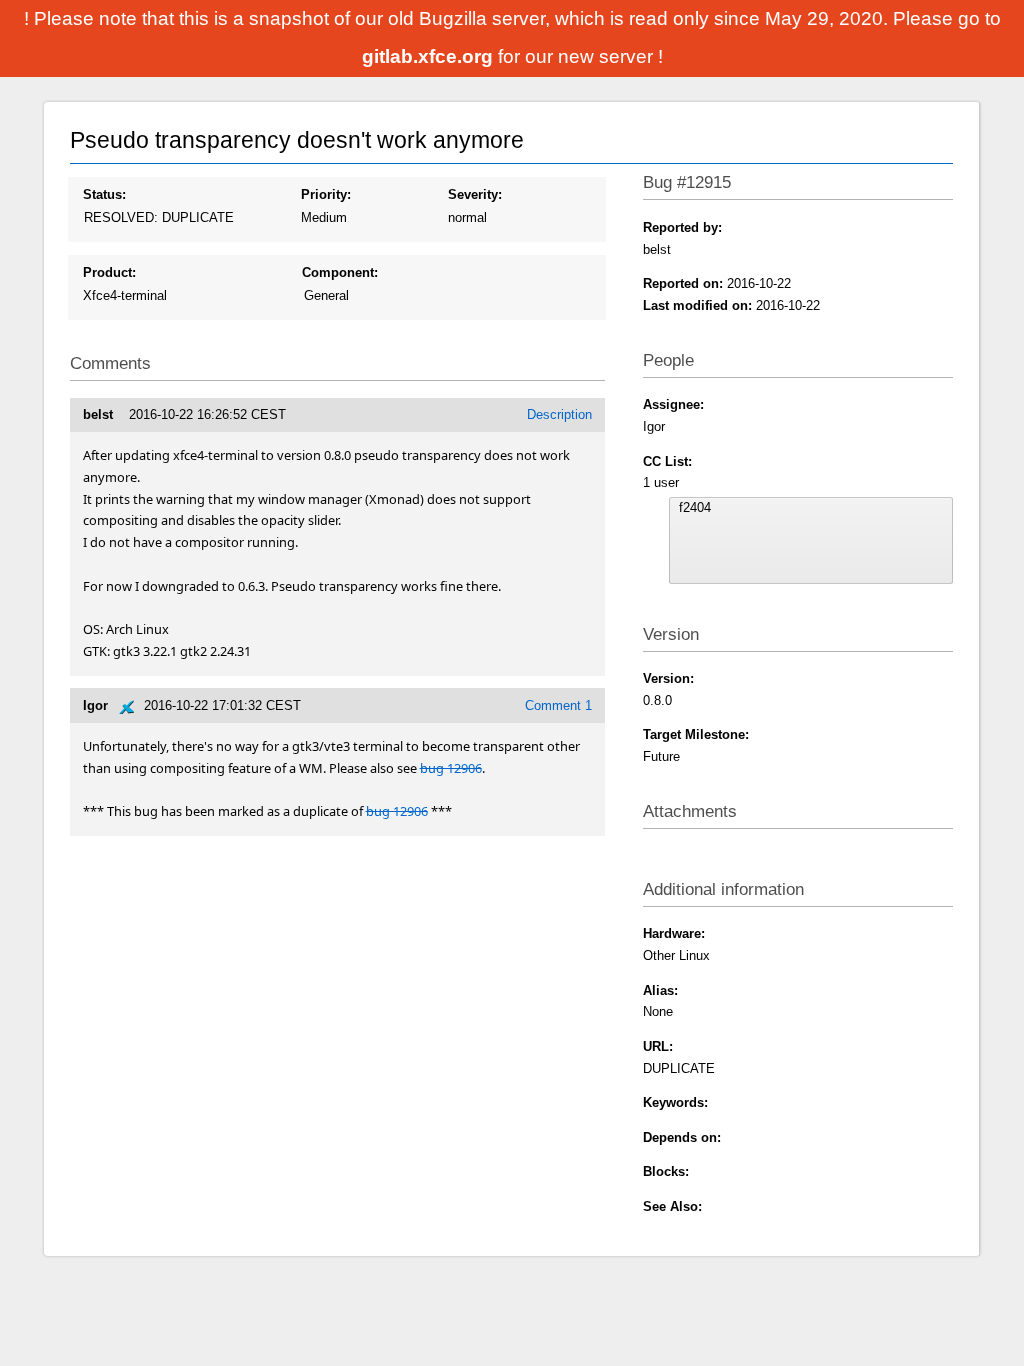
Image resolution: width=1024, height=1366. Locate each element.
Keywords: (675, 1102)
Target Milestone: (696, 734)
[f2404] (811, 508)
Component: (340, 272)
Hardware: (674, 933)
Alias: (660, 990)
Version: (668, 678)
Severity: (475, 194)
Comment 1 (558, 705)
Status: (104, 194)
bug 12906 (451, 768)
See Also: (672, 1206)
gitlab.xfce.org (430, 56)
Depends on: (682, 1137)
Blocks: (666, 1171)
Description (559, 414)
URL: (658, 1046)
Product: (109, 272)
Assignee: (673, 404)
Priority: (326, 194)
